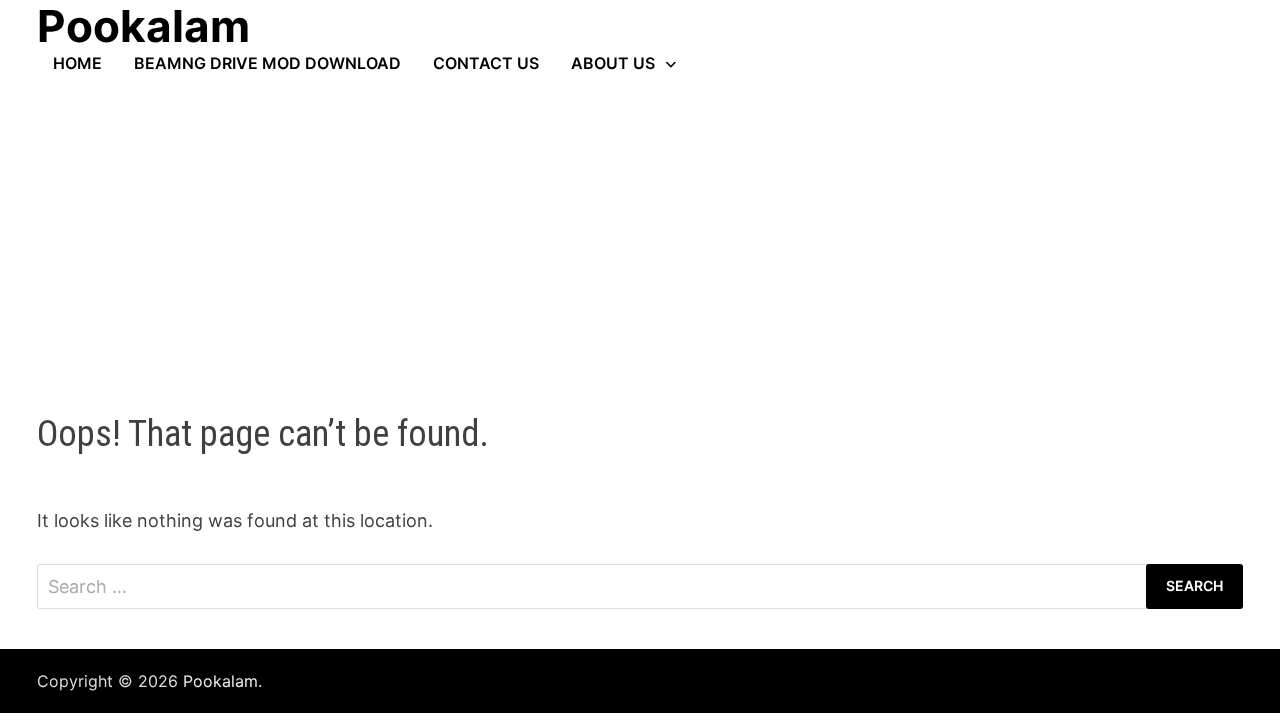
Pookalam (220, 681)
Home (77, 63)
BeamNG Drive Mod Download (267, 63)
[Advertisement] (640, 223)
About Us (613, 63)
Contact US (486, 63)
